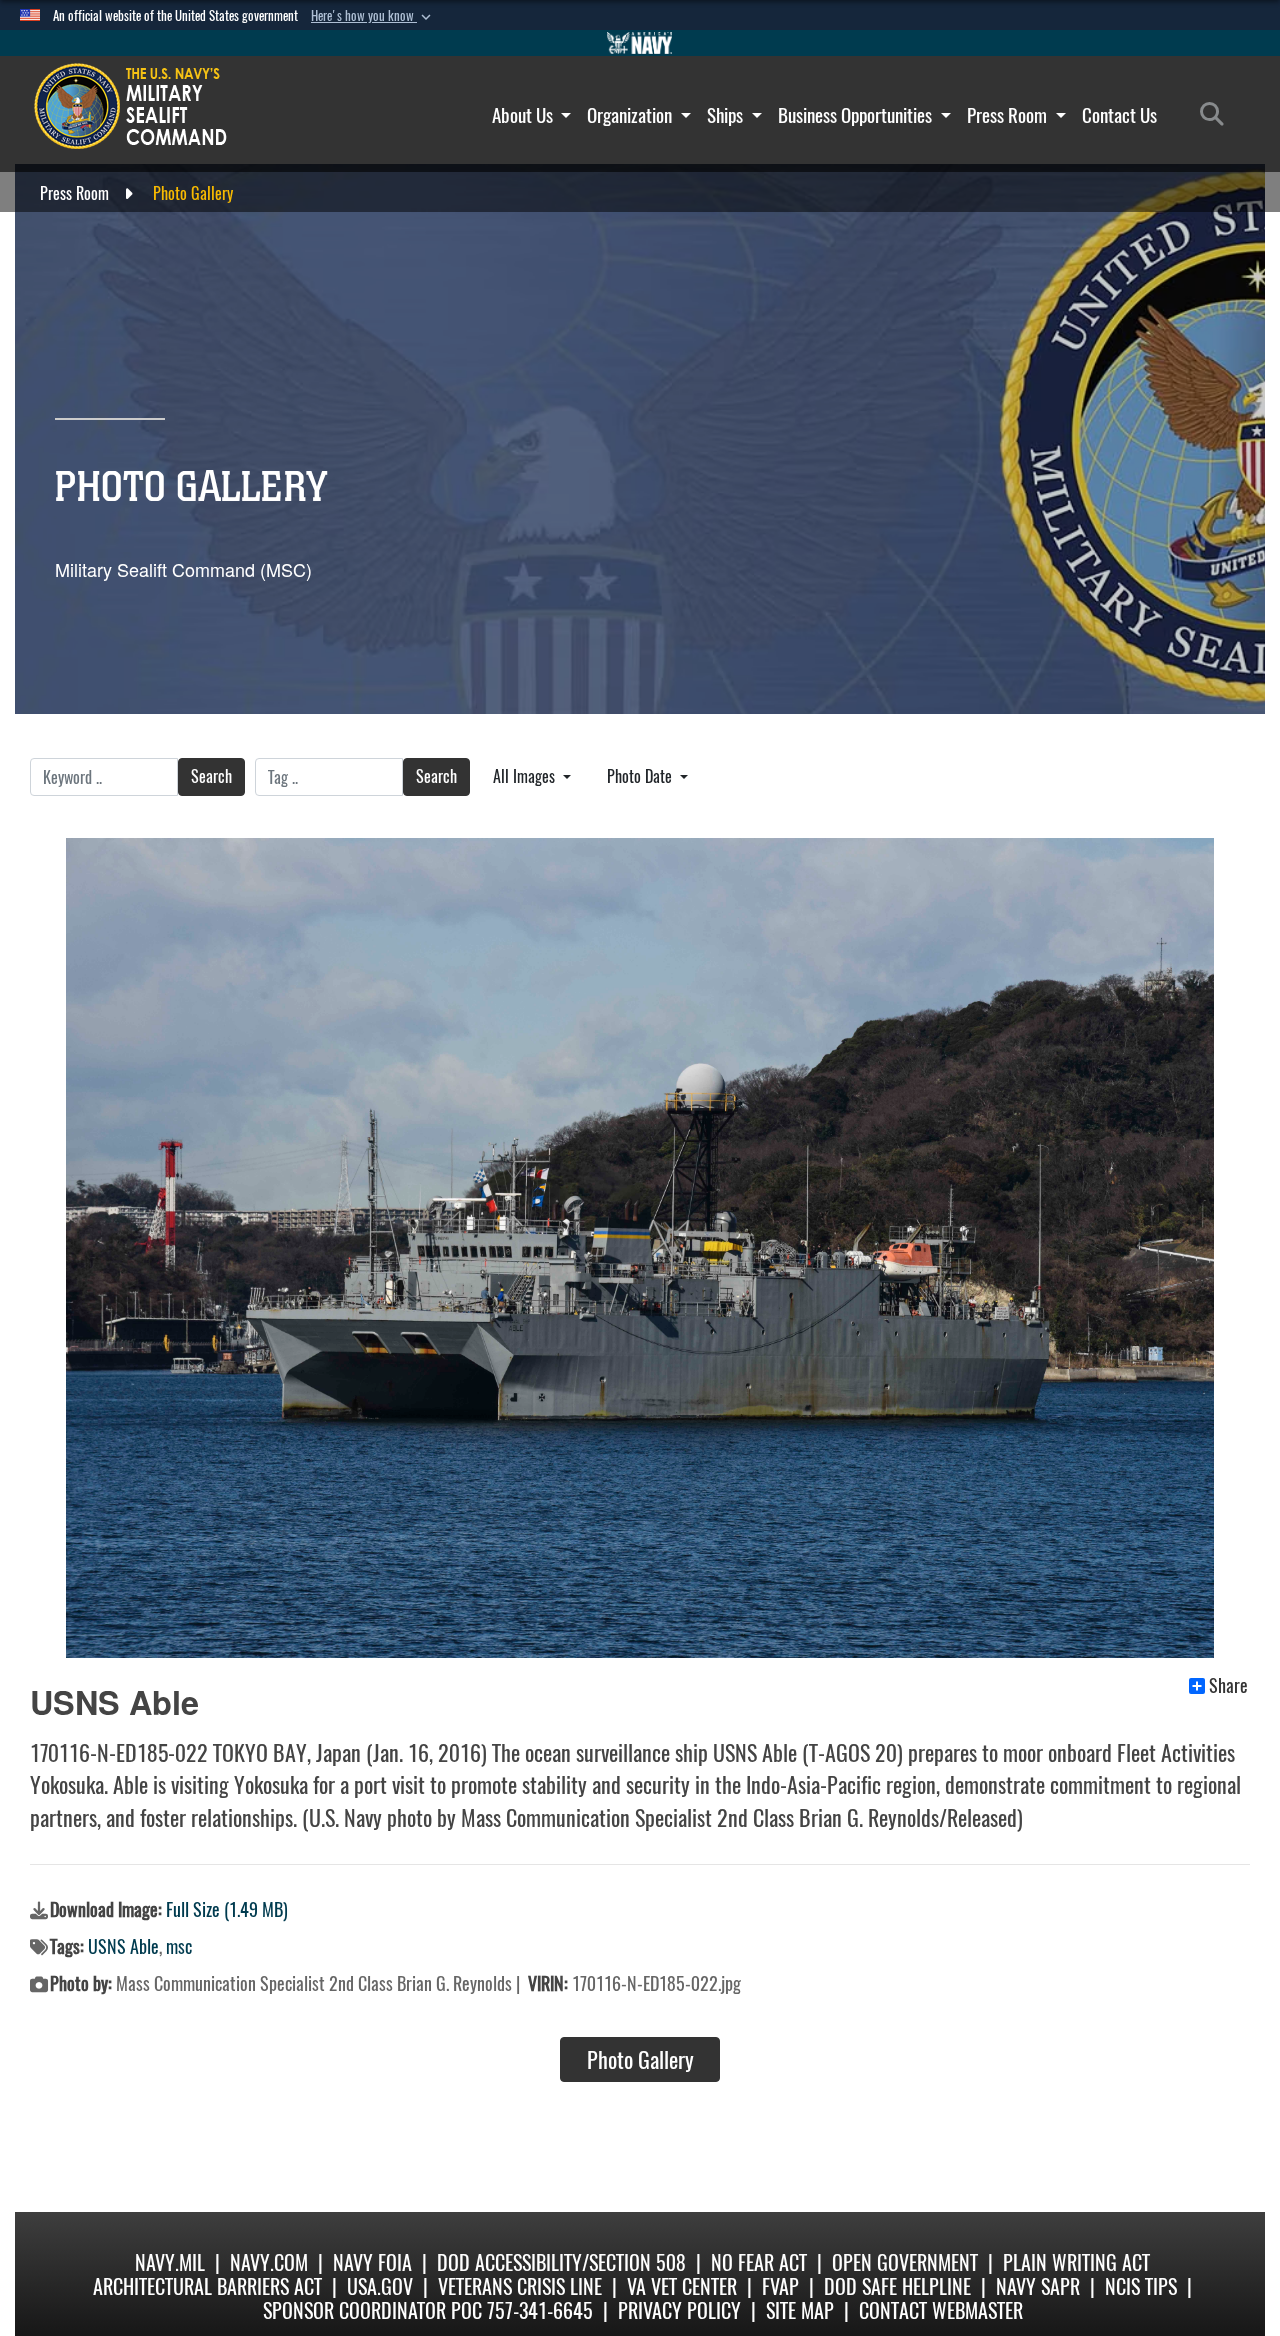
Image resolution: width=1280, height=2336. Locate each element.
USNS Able (123, 1946)
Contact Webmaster (941, 2310)
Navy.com (269, 2262)
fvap (780, 2286)
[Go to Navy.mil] (640, 43)
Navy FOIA (372, 2262)
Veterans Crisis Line (520, 2286)
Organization (631, 115)
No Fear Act (759, 2262)
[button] (373, 16)
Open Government (905, 2262)
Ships (727, 115)
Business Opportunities (857, 115)
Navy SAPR (1038, 2286)
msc (179, 1946)
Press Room (1009, 115)
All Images (526, 776)
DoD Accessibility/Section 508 (561, 2262)
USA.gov (380, 2286)
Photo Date (641, 776)
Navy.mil (170, 2262)
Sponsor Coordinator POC (372, 2310)
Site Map (800, 2310)
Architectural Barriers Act (207, 2286)
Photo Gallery (640, 2060)
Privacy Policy (679, 2310)
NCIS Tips (1141, 2286)
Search (211, 776)
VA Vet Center (682, 2286)
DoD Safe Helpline (897, 2286)
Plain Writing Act (1076, 2262)
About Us (524, 115)
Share (1228, 1686)
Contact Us (1119, 115)
